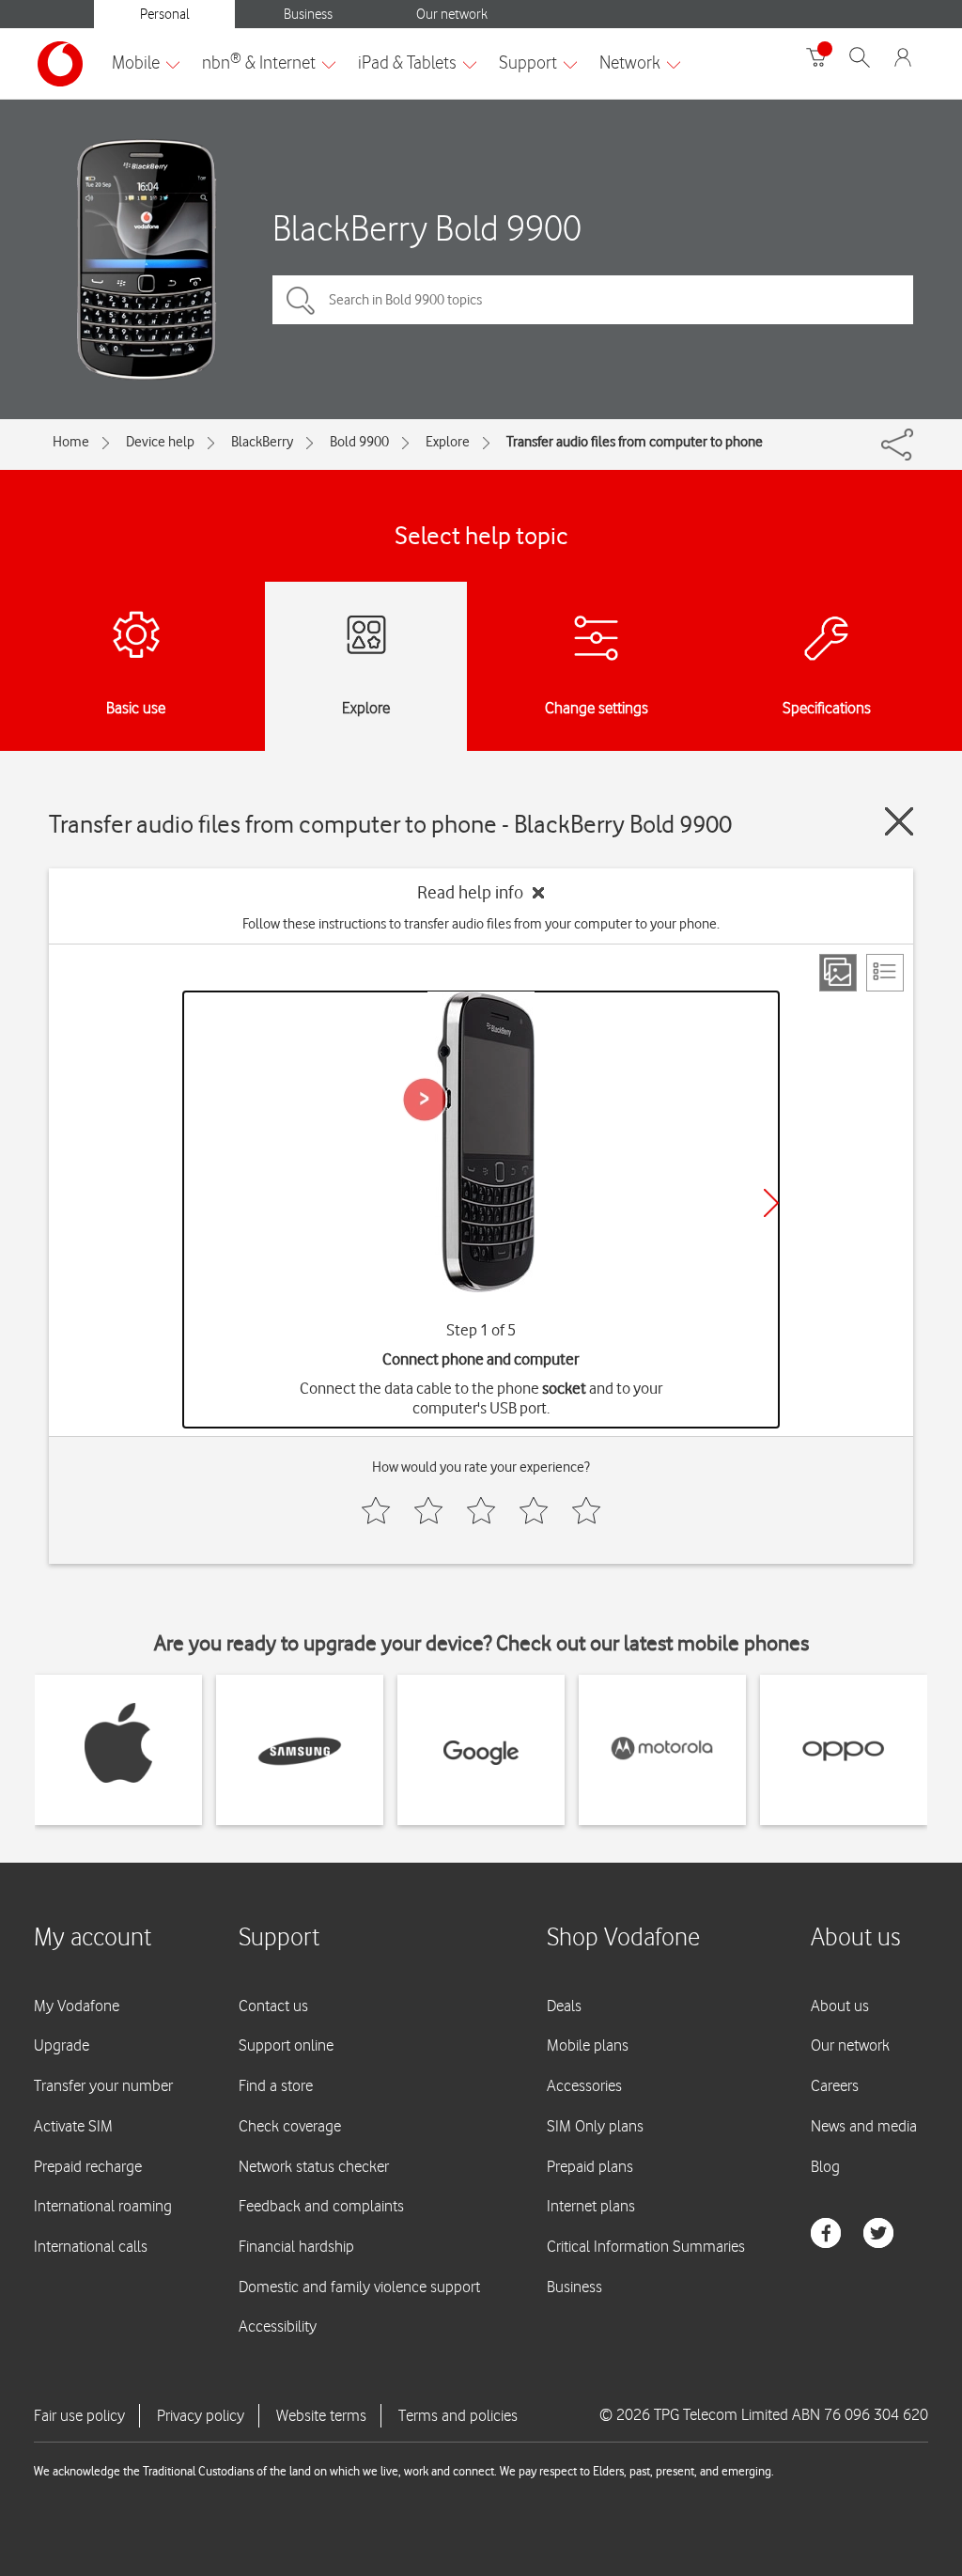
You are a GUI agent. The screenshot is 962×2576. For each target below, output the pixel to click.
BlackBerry (262, 442)
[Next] (771, 1203)
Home (71, 442)
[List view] (885, 973)
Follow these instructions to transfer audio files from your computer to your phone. (481, 924)
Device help (160, 442)
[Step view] (838, 973)
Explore (448, 442)
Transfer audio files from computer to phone (635, 442)
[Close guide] (899, 821)
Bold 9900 (359, 442)
